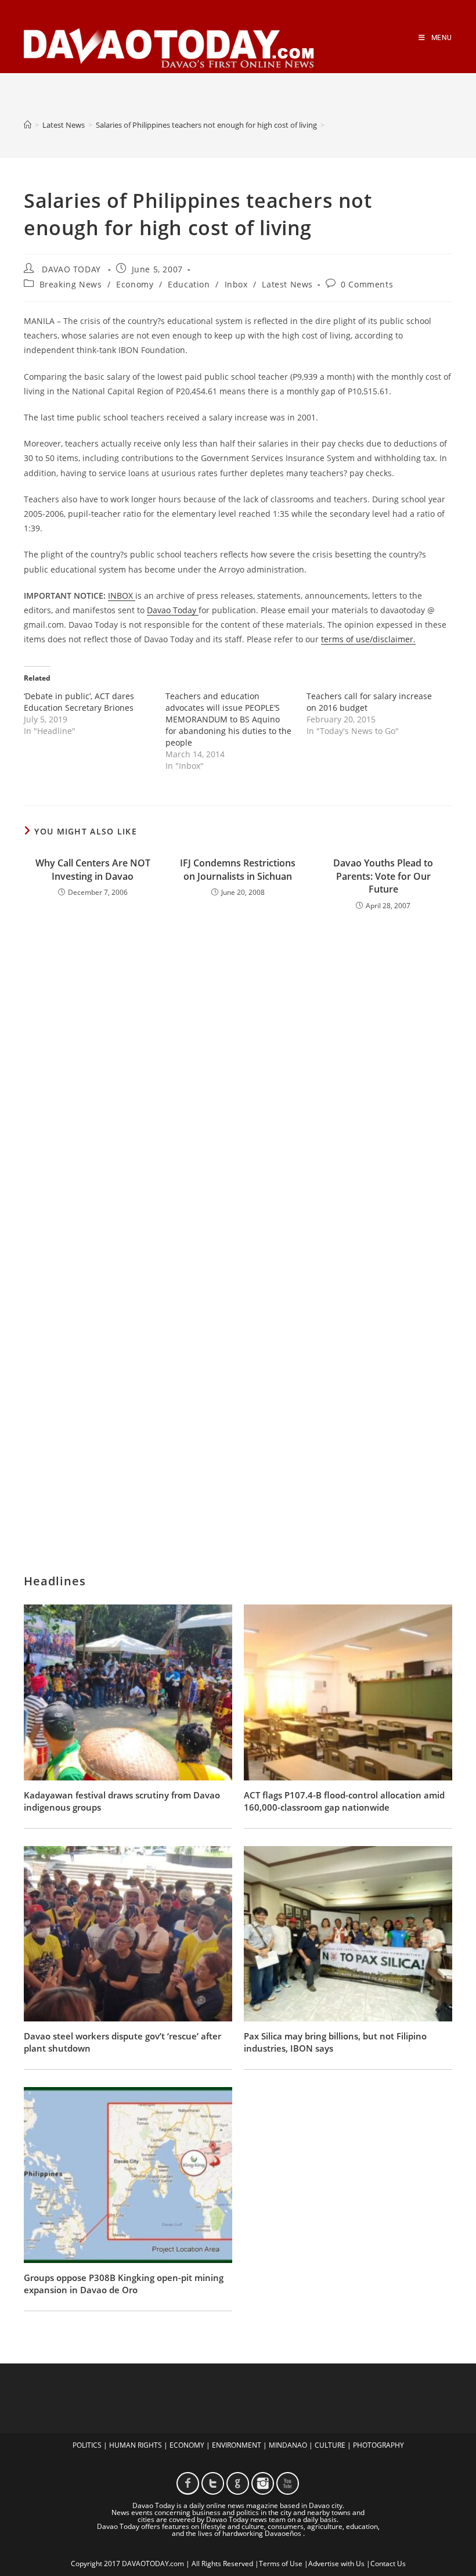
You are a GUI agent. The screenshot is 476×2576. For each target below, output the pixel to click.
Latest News (287, 284)
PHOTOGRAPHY (378, 2445)
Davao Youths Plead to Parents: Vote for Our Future (383, 876)
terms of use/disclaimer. (368, 639)
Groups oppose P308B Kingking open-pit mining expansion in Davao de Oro (124, 2284)
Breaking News (71, 284)
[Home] (28, 125)
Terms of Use (281, 2564)
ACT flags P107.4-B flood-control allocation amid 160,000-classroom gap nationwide (344, 1801)
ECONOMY (187, 2445)
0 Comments (367, 284)
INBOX (122, 596)
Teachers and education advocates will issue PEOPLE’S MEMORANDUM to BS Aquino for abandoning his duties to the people (228, 719)
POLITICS (87, 2445)
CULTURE (330, 2445)
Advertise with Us (336, 2564)
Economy (135, 284)
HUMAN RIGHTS (136, 2445)
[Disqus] (238, 1072)
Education (189, 284)
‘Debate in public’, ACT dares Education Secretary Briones (79, 702)
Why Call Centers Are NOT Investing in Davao (93, 869)
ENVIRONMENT (237, 2445)
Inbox (236, 284)
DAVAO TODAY (71, 269)
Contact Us (388, 2564)
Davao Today (173, 610)
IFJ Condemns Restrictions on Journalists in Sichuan (238, 869)
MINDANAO (288, 2445)
